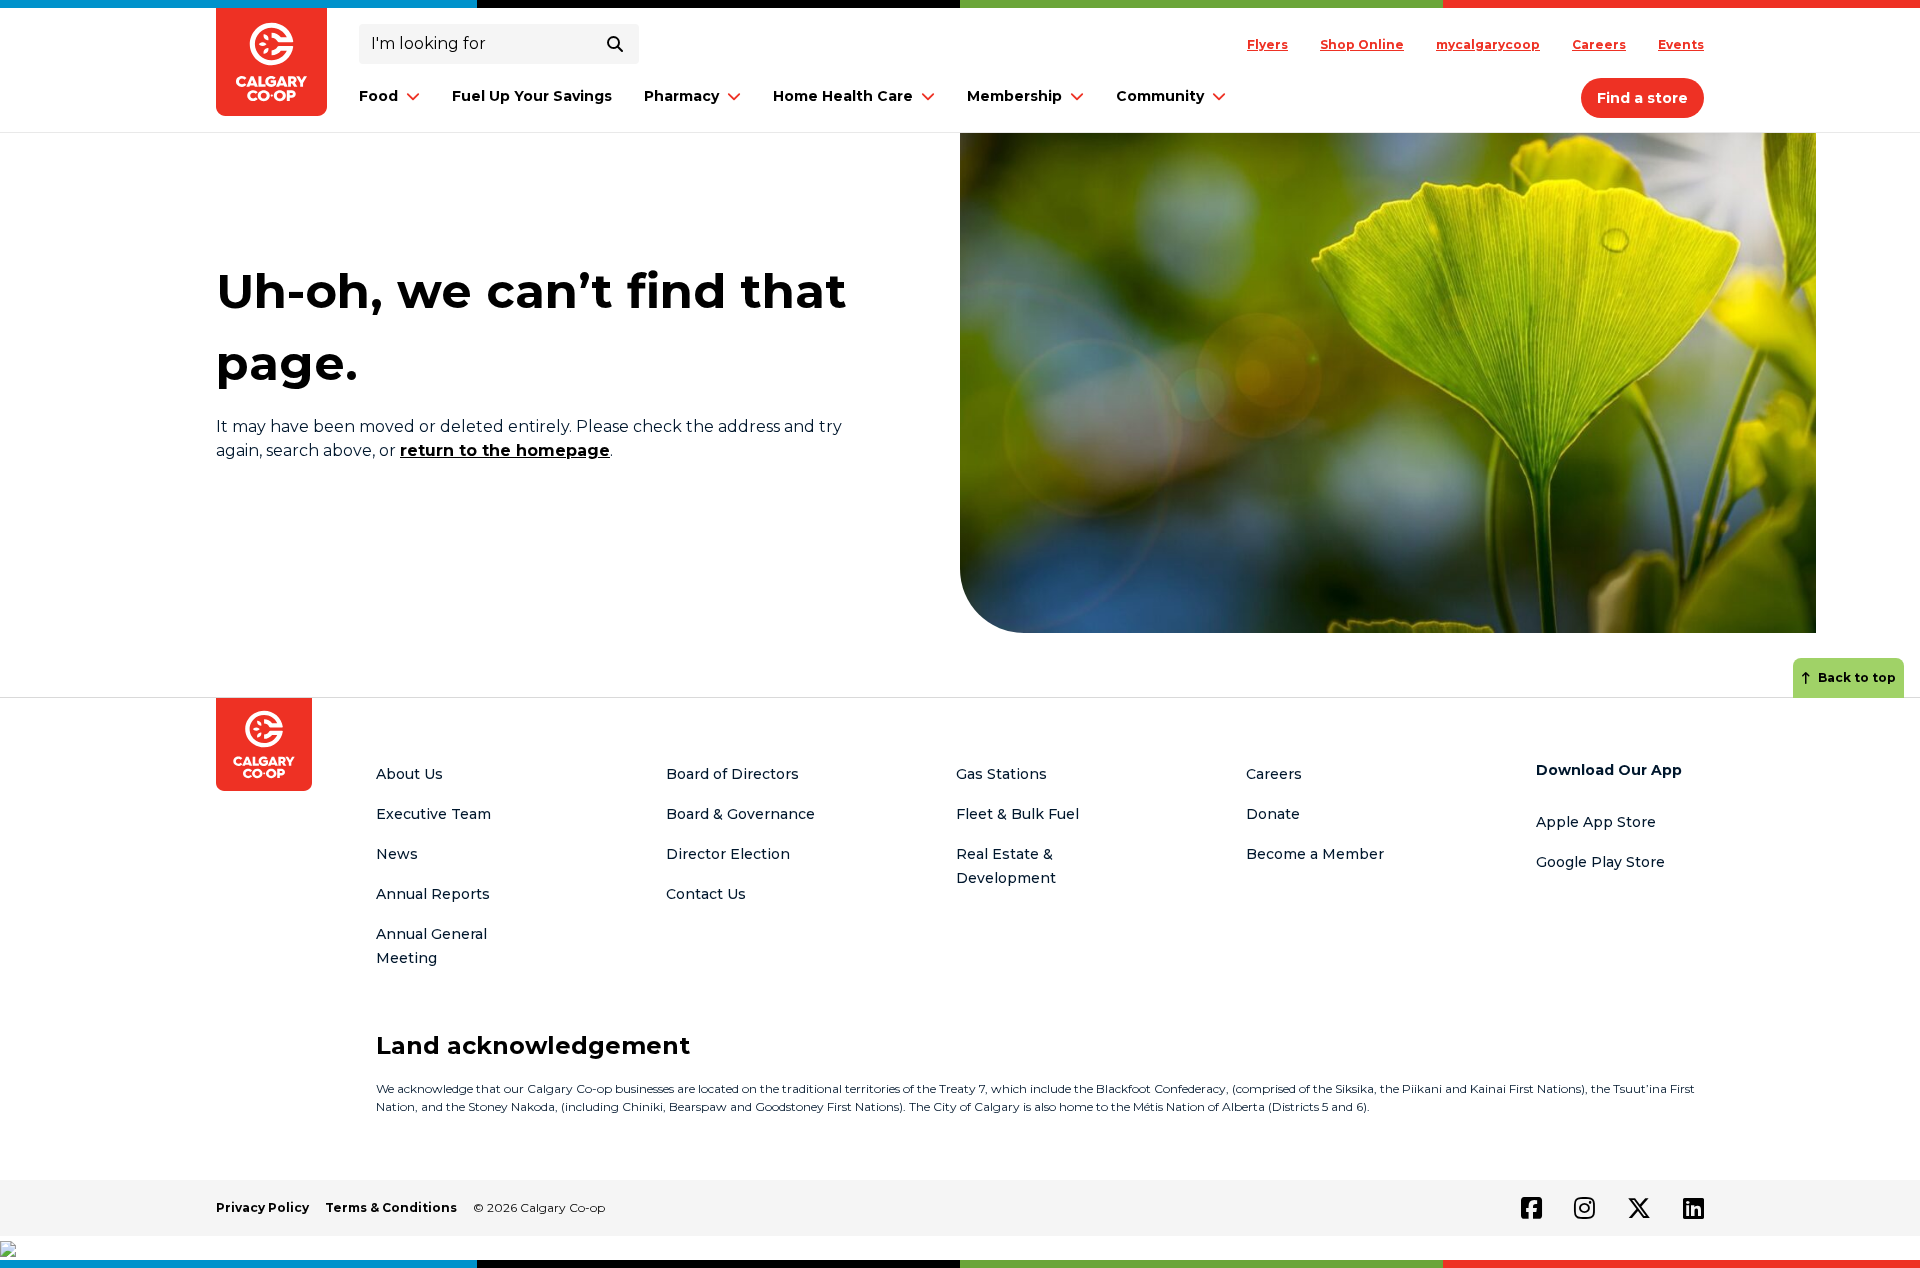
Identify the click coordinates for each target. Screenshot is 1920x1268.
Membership (1014, 96)
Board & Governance (740, 814)
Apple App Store (1596, 822)
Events (1681, 44)
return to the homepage (505, 450)
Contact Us (706, 894)
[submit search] (615, 44)
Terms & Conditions (391, 1207)
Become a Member (1315, 854)
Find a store (1642, 98)
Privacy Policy (262, 1207)
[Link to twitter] (1639, 1208)
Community (1160, 96)
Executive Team (433, 814)
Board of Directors (732, 774)
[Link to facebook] (1531, 1208)
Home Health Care (843, 96)
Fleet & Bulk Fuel (1017, 814)
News (397, 854)
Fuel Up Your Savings (532, 96)
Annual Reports (433, 894)
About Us (409, 774)
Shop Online (1362, 44)
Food (378, 96)
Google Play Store (1600, 862)
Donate (1273, 814)
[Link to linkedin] (1693, 1208)
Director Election (728, 854)
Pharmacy (681, 96)
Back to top (1857, 677)
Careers (1599, 44)
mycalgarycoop (1488, 44)
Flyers (1267, 44)
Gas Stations (1001, 774)
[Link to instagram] (1584, 1208)
